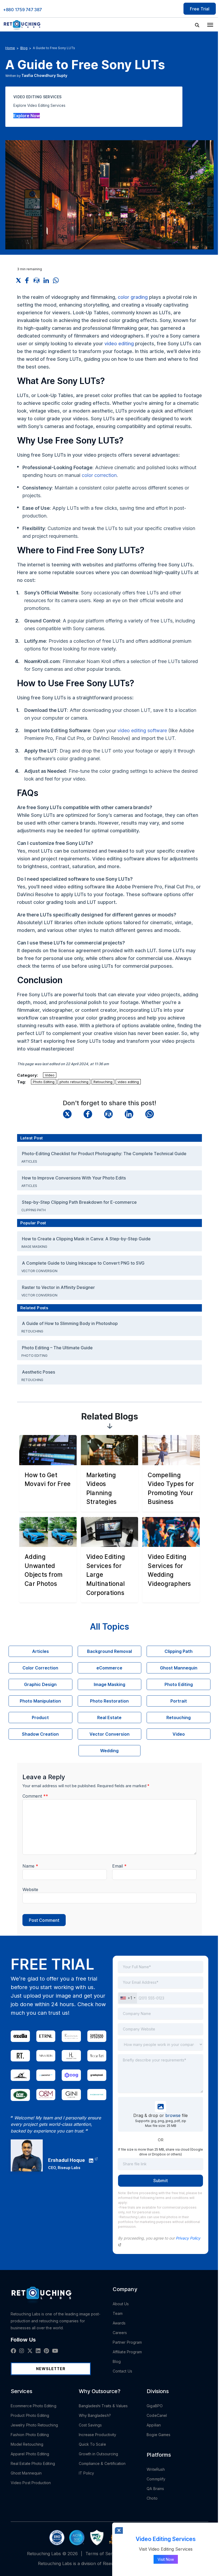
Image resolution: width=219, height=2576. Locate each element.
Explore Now (27, 116)
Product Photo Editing (30, 2415)
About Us (121, 2304)
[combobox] (128, 1998)
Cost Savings (90, 2425)
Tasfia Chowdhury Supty (44, 75)
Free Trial (200, 9)
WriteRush (156, 2469)
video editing (119, 344)
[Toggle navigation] (210, 24)
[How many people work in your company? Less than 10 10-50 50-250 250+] (161, 2044)
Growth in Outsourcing (98, 2454)
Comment (35, 1796)
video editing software (142, 730)
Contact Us (122, 2371)
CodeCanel (157, 2415)
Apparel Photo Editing (30, 2454)
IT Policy (87, 2473)
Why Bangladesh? (95, 2415)
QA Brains (155, 2489)
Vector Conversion (40, 1271)
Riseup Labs (69, 2168)
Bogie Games (159, 2435)
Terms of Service (103, 2554)
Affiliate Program (127, 2352)
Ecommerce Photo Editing (34, 2406)
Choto (152, 2498)
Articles (30, 1161)
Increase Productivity (97, 2435)
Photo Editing (44, 1082)
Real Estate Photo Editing (33, 2463)
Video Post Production (31, 2483)
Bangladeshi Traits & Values (103, 2406)
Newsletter (51, 2369)
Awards (119, 2323)
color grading (133, 297)
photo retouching (74, 1082)
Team (118, 2313)
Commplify (156, 2479)
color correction (99, 475)
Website (30, 1889)
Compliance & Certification (102, 2463)
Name (30, 1866)
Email (119, 1866)
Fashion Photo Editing (30, 2435)
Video (50, 1075)
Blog (24, 48)
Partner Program (127, 2342)
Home (10, 48)
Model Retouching (27, 2444)
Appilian (154, 2425)
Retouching (103, 1082)
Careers (120, 2333)
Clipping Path (34, 1210)
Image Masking (35, 1247)
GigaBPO (155, 2406)
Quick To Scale (92, 2444)
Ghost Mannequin (26, 2473)
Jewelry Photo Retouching (34, 2425)
